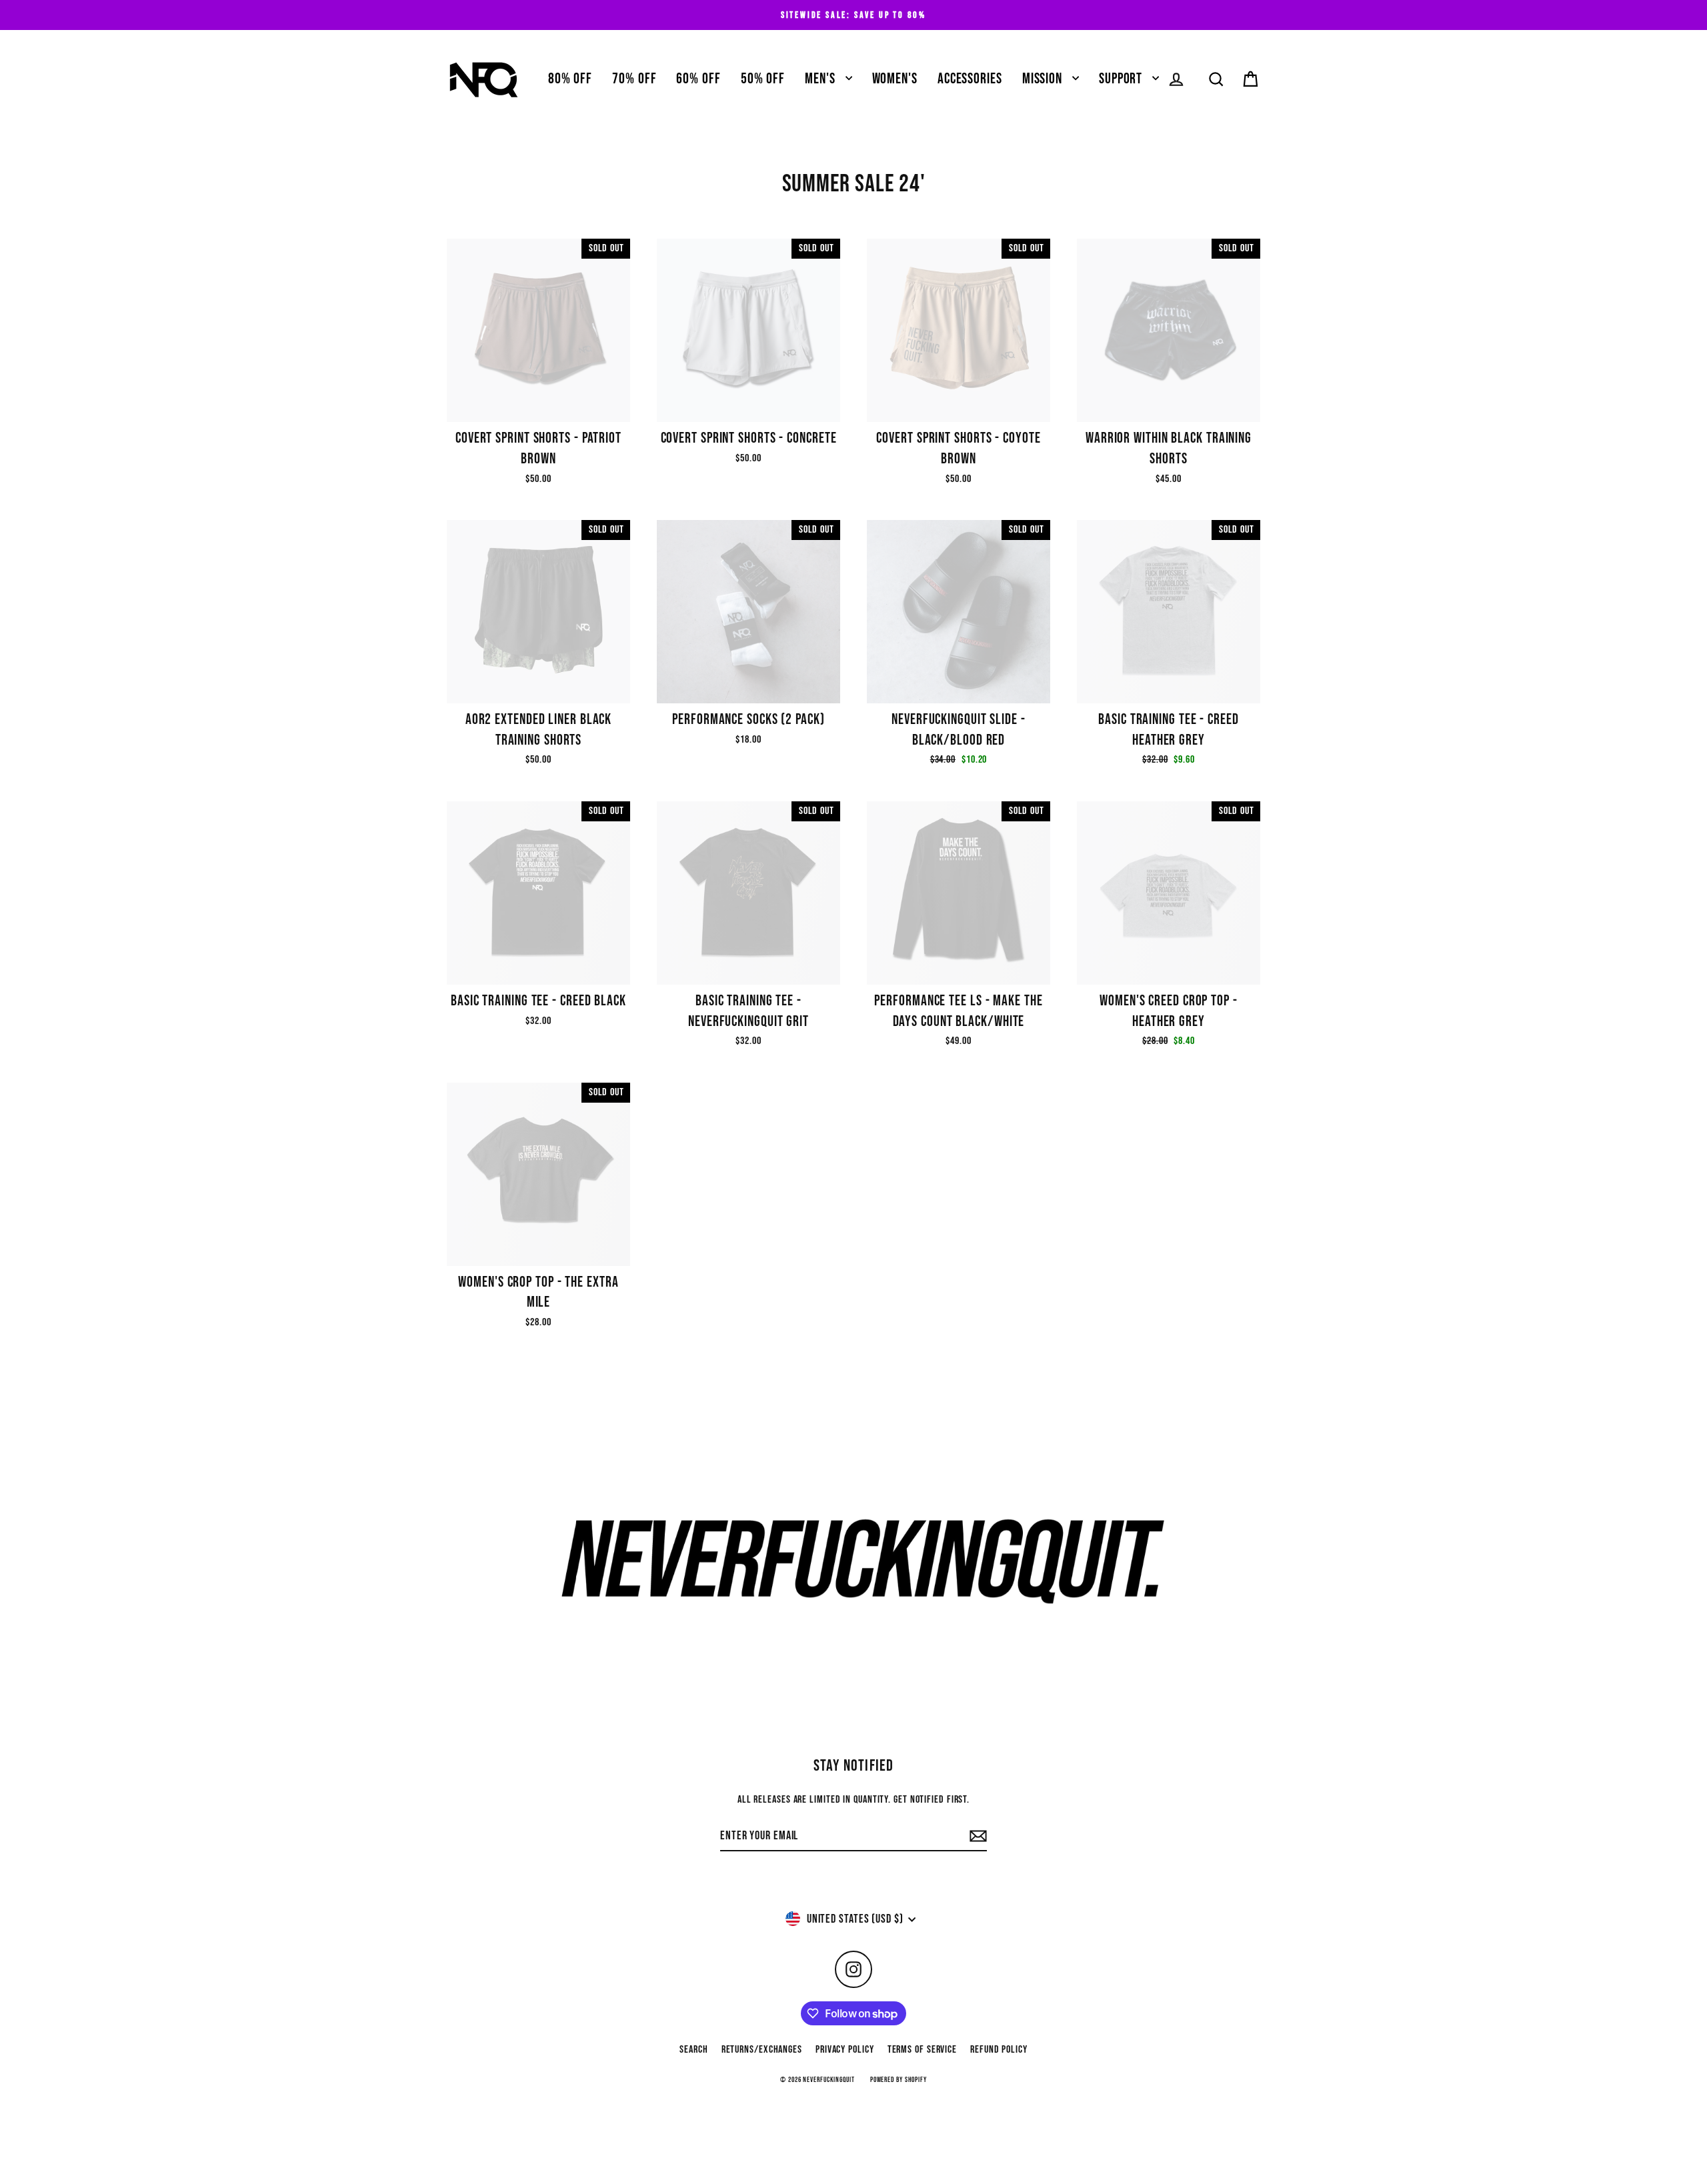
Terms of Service (922, 2050)
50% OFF (763, 79)
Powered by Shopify (899, 2080)
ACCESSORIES (970, 79)
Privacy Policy (845, 2050)
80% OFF (570, 79)
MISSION (1044, 79)
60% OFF (698, 79)
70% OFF (634, 79)
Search (693, 2050)
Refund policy (999, 2050)
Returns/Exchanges (762, 2050)
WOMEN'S (895, 79)
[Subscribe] (976, 1836)
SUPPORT (1122, 79)
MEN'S (821, 79)
